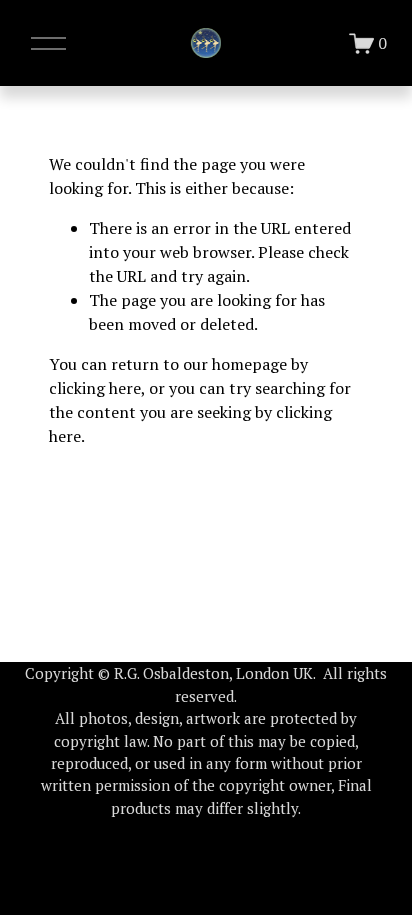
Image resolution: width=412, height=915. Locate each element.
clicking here (95, 388)
